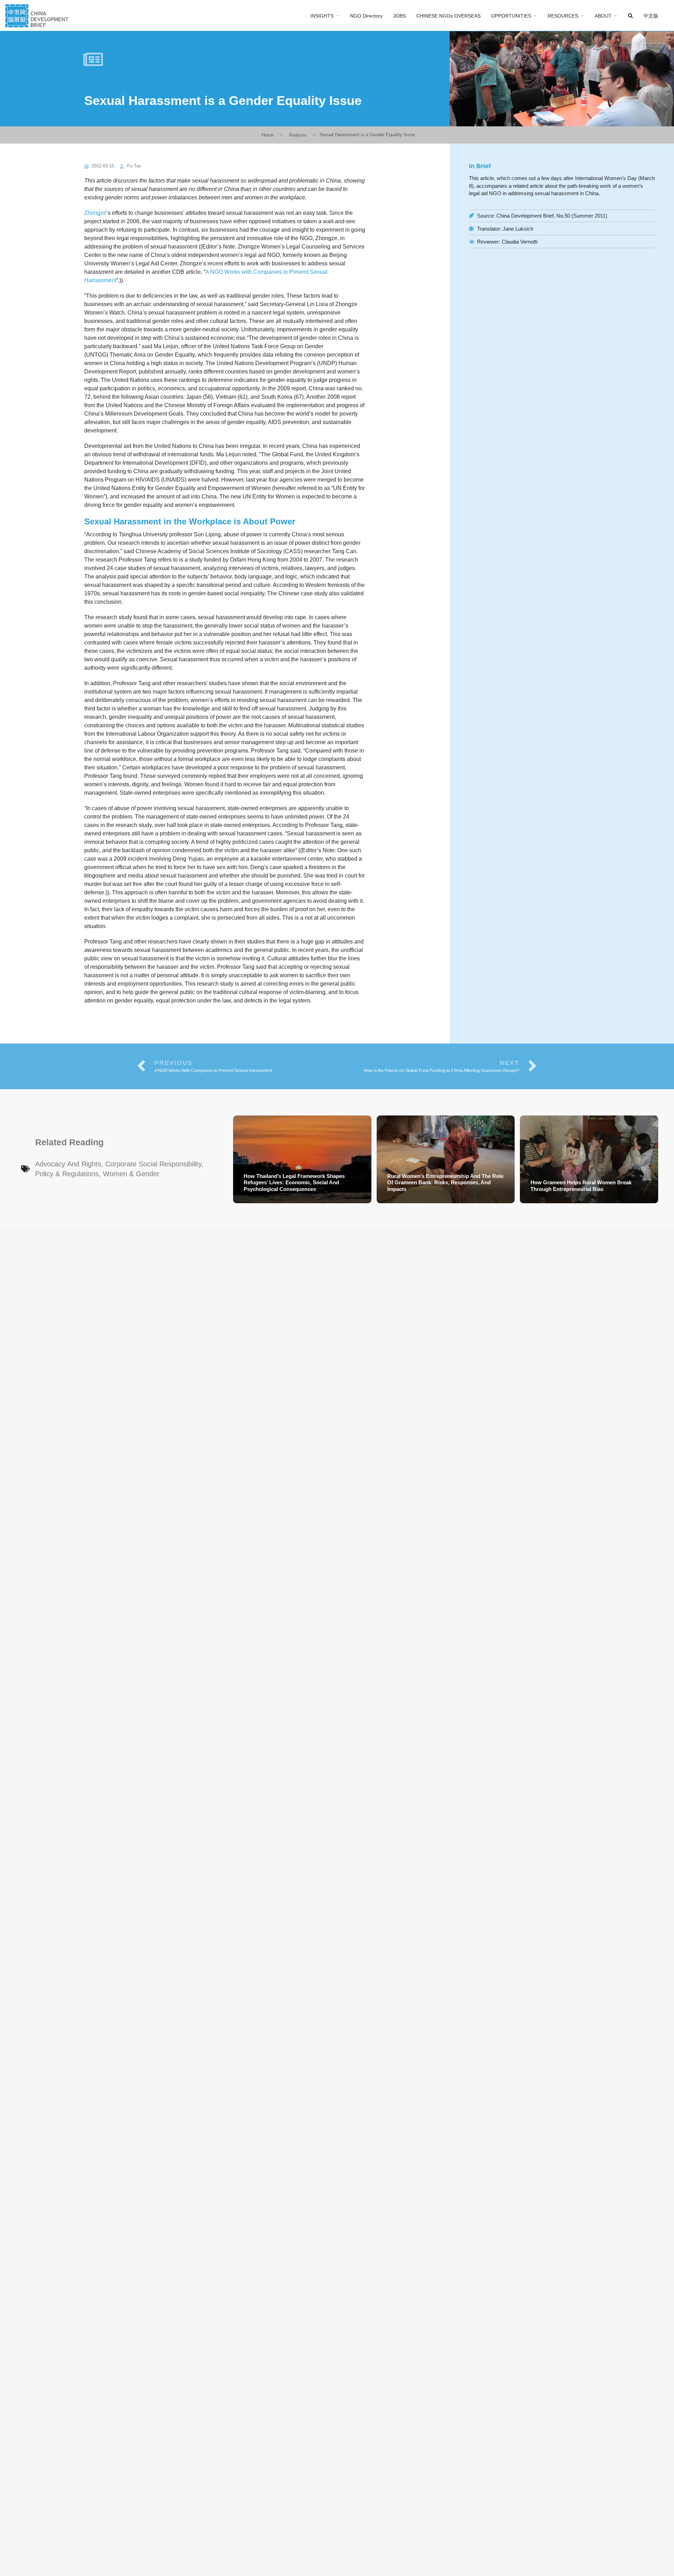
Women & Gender (131, 1174)
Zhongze (95, 213)
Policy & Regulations (67, 1174)
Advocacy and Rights (68, 1164)
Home (267, 135)
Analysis (298, 135)
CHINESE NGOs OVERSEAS (448, 16)
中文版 (651, 16)
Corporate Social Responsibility (153, 1164)
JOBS (399, 16)
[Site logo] (38, 15)
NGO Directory (366, 16)
